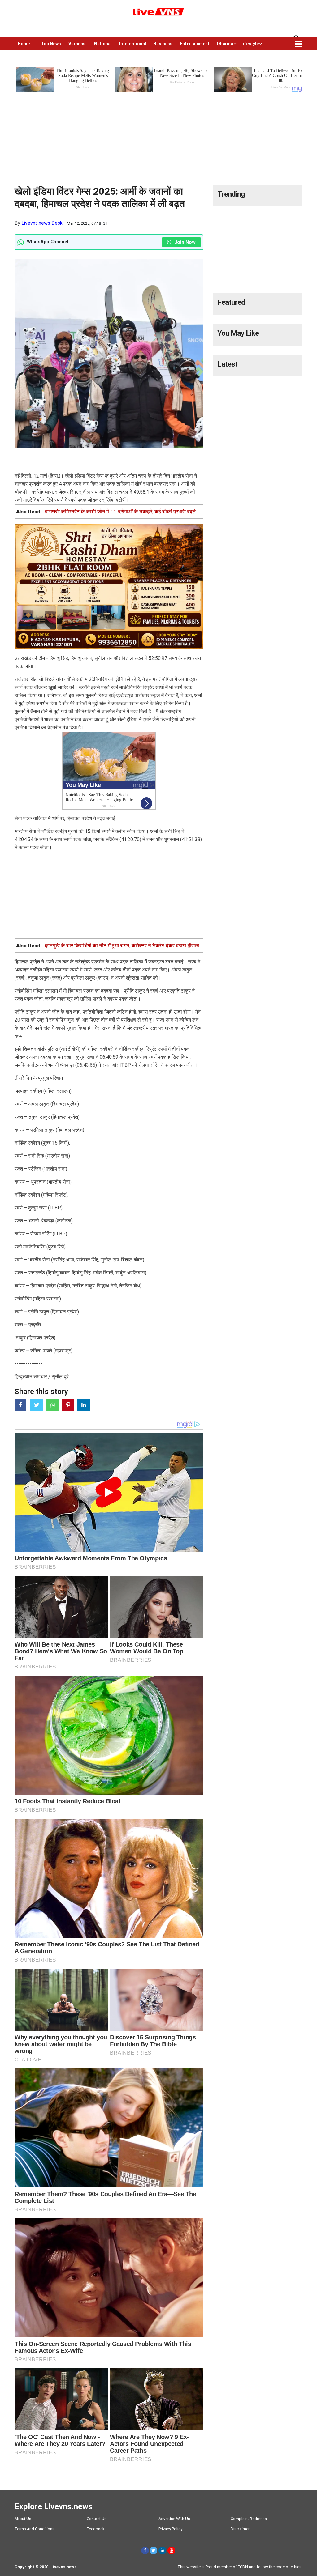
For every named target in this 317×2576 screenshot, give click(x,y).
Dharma (225, 44)
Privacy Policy (170, 2529)
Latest (227, 364)
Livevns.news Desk (42, 223)
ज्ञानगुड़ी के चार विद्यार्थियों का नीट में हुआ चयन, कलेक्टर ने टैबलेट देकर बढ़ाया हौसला (122, 946)
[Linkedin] (162, 2550)
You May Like (238, 333)
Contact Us (97, 2519)
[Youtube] (171, 2550)
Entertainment (195, 44)
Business (163, 44)
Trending (231, 194)
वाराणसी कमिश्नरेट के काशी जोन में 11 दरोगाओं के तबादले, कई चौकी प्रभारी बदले (120, 512)
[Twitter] (153, 2550)
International (133, 44)
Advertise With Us (174, 2519)
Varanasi (78, 44)
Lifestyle (250, 44)
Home (24, 44)
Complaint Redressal (249, 2519)
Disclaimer (240, 2529)
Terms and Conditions (35, 2529)
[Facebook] (145, 2550)
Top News (51, 44)
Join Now (184, 242)
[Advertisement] (158, 137)
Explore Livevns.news (54, 2506)
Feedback (96, 2529)
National (103, 44)
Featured (231, 302)
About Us (23, 2519)
